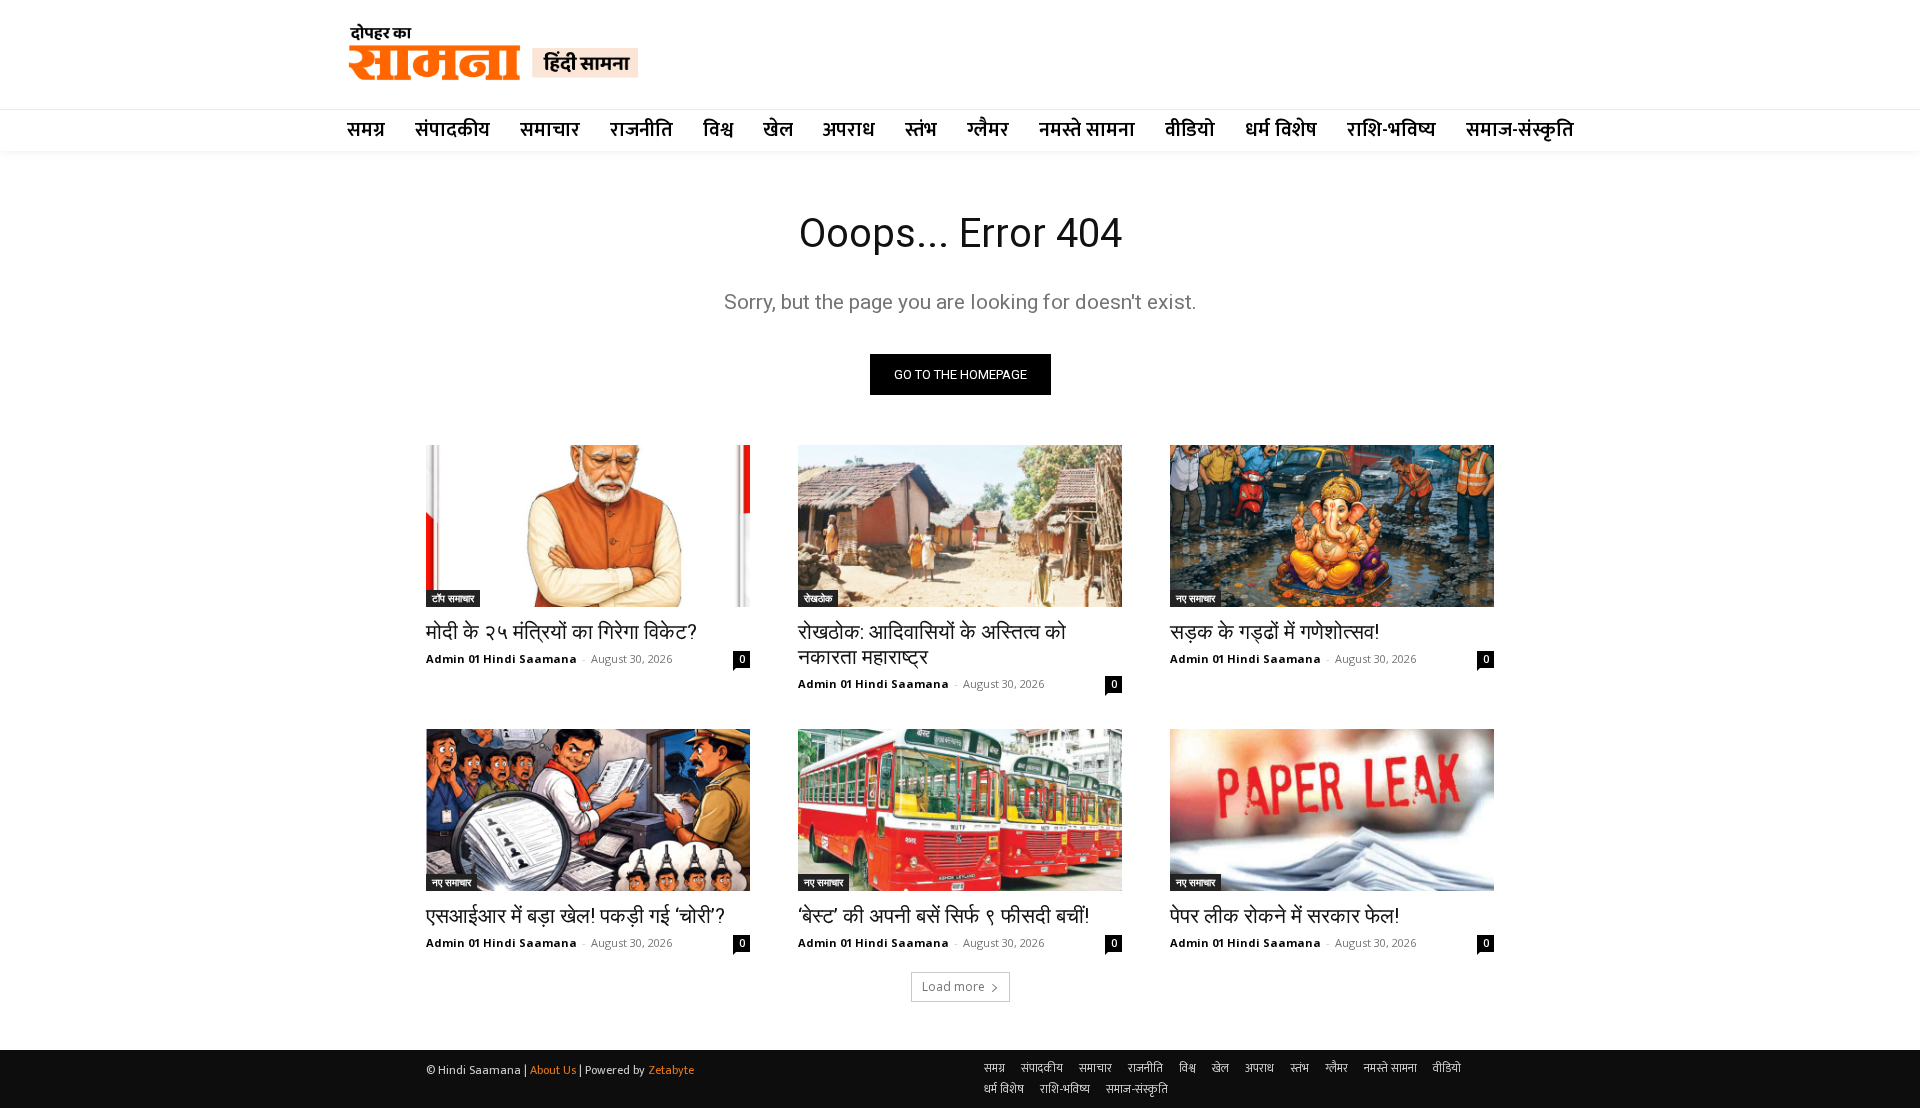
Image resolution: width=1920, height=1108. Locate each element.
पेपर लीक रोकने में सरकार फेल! (1284, 916)
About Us (553, 1070)
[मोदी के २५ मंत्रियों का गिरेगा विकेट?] (588, 526)
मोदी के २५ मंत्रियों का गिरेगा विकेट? (561, 632)
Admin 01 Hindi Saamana (501, 658)
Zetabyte (671, 1070)
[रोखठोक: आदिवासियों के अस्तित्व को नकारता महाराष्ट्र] (960, 526)
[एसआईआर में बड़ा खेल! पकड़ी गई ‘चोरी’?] (588, 810)
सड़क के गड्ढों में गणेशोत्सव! (1274, 632)
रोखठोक (818, 598)
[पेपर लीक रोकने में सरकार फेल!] (1332, 810)
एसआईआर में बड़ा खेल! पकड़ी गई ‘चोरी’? (575, 916)
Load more (953, 986)
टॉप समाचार (453, 598)
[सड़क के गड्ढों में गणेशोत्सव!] (1332, 526)
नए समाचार (1195, 598)
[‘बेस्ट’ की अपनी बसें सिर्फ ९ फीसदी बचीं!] (960, 810)
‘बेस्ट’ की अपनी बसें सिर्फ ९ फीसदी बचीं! (943, 916)
